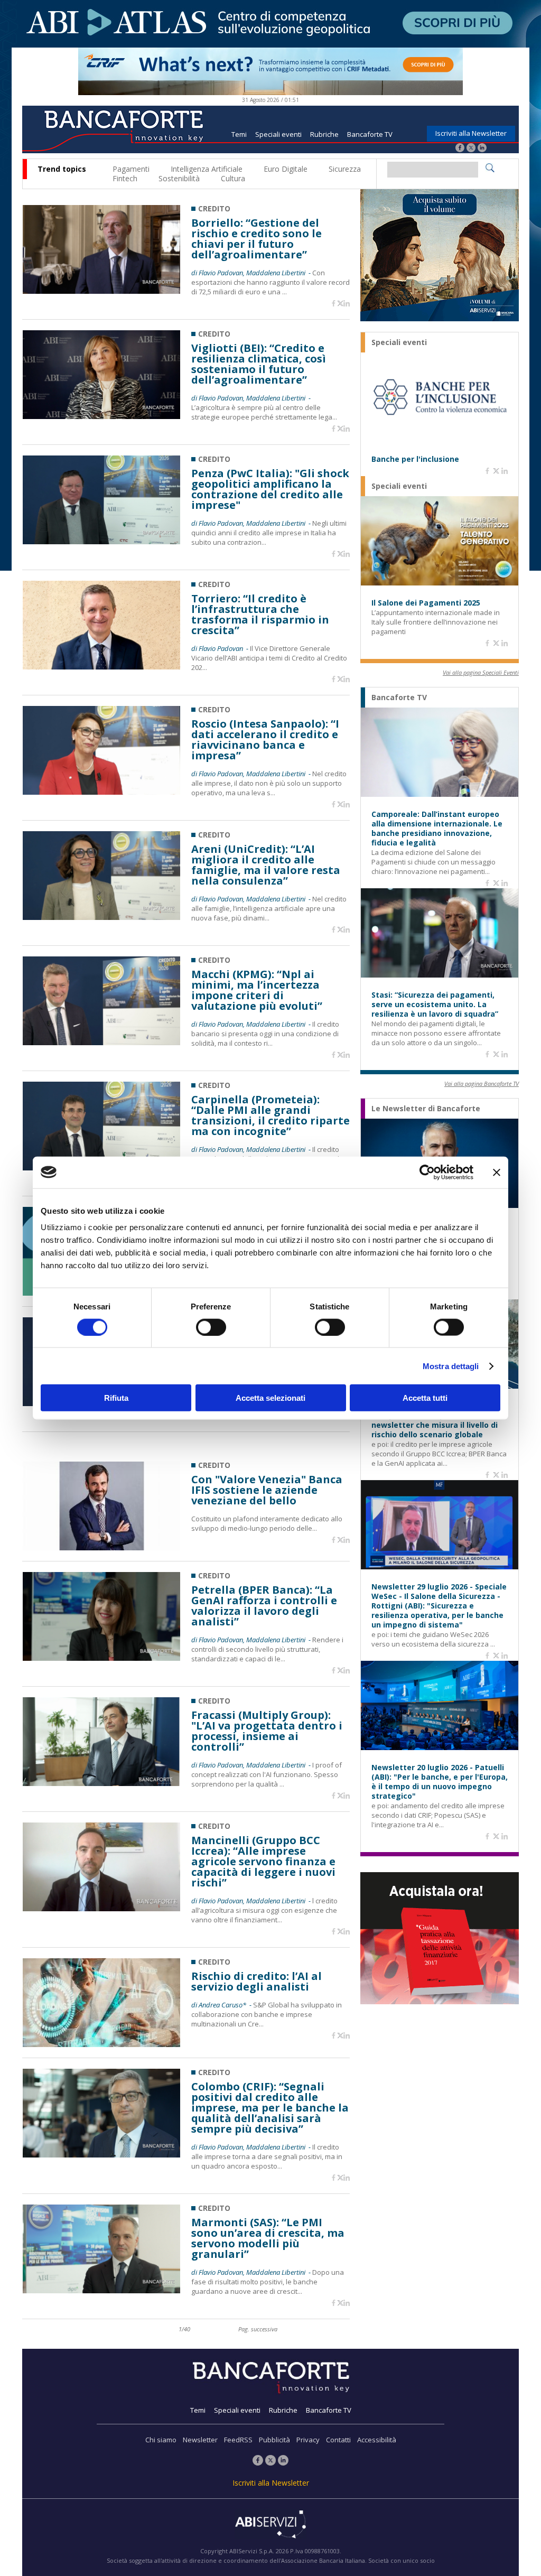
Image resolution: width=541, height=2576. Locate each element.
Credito (214, 208)
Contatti (338, 2440)
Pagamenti (131, 169)
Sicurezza (345, 169)
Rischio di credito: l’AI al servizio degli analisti (256, 1982)
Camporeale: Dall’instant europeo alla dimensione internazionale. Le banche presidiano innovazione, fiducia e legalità (437, 829)
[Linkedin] (347, 304)
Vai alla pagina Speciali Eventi (481, 672)
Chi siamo (161, 2440)
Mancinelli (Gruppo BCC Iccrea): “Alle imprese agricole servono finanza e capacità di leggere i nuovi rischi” (263, 1862)
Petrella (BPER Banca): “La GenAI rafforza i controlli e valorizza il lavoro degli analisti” (264, 1606)
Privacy (308, 2440)
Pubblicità (274, 2440)
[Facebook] (460, 149)
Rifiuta (116, 1398)
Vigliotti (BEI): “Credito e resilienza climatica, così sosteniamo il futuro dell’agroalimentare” (259, 364)
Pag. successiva (258, 2329)
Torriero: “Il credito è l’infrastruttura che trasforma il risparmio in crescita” (260, 615)
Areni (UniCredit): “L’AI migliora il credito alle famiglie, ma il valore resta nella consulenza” (266, 865)
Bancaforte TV (370, 134)
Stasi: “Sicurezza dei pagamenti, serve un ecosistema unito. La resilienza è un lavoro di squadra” (435, 1005)
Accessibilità (377, 2440)
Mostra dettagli (451, 1366)
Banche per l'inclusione (415, 459)
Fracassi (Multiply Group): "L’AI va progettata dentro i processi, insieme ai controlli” (267, 1731)
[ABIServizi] (270, 2525)
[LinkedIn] (482, 149)
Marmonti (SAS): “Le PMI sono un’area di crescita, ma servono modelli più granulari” (268, 2238)
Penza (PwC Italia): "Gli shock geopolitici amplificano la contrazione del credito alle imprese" (270, 489)
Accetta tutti (425, 1398)
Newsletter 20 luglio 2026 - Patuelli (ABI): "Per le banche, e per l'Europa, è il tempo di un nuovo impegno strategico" (440, 1782)
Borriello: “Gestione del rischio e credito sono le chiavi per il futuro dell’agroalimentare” (256, 239)
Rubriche (324, 134)
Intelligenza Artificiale (207, 169)
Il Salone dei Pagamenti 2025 (426, 603)
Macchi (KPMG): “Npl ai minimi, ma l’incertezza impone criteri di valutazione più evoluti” (257, 990)
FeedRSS (238, 2440)
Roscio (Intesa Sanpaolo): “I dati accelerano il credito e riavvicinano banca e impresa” (265, 740)
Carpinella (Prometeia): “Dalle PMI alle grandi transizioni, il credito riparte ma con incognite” (270, 1115)
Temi (239, 134)
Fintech (125, 178)
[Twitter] (471, 149)
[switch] (211, 1327)
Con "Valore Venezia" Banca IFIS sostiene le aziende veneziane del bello (267, 1490)
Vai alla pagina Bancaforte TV (482, 1084)
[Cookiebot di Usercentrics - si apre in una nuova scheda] (427, 1172)
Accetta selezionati (270, 1398)
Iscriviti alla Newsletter (471, 133)
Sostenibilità (179, 178)
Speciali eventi (278, 134)
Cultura (233, 178)
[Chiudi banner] (497, 1172)
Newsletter (200, 2440)
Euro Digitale (286, 169)
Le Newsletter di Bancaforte (426, 1109)
